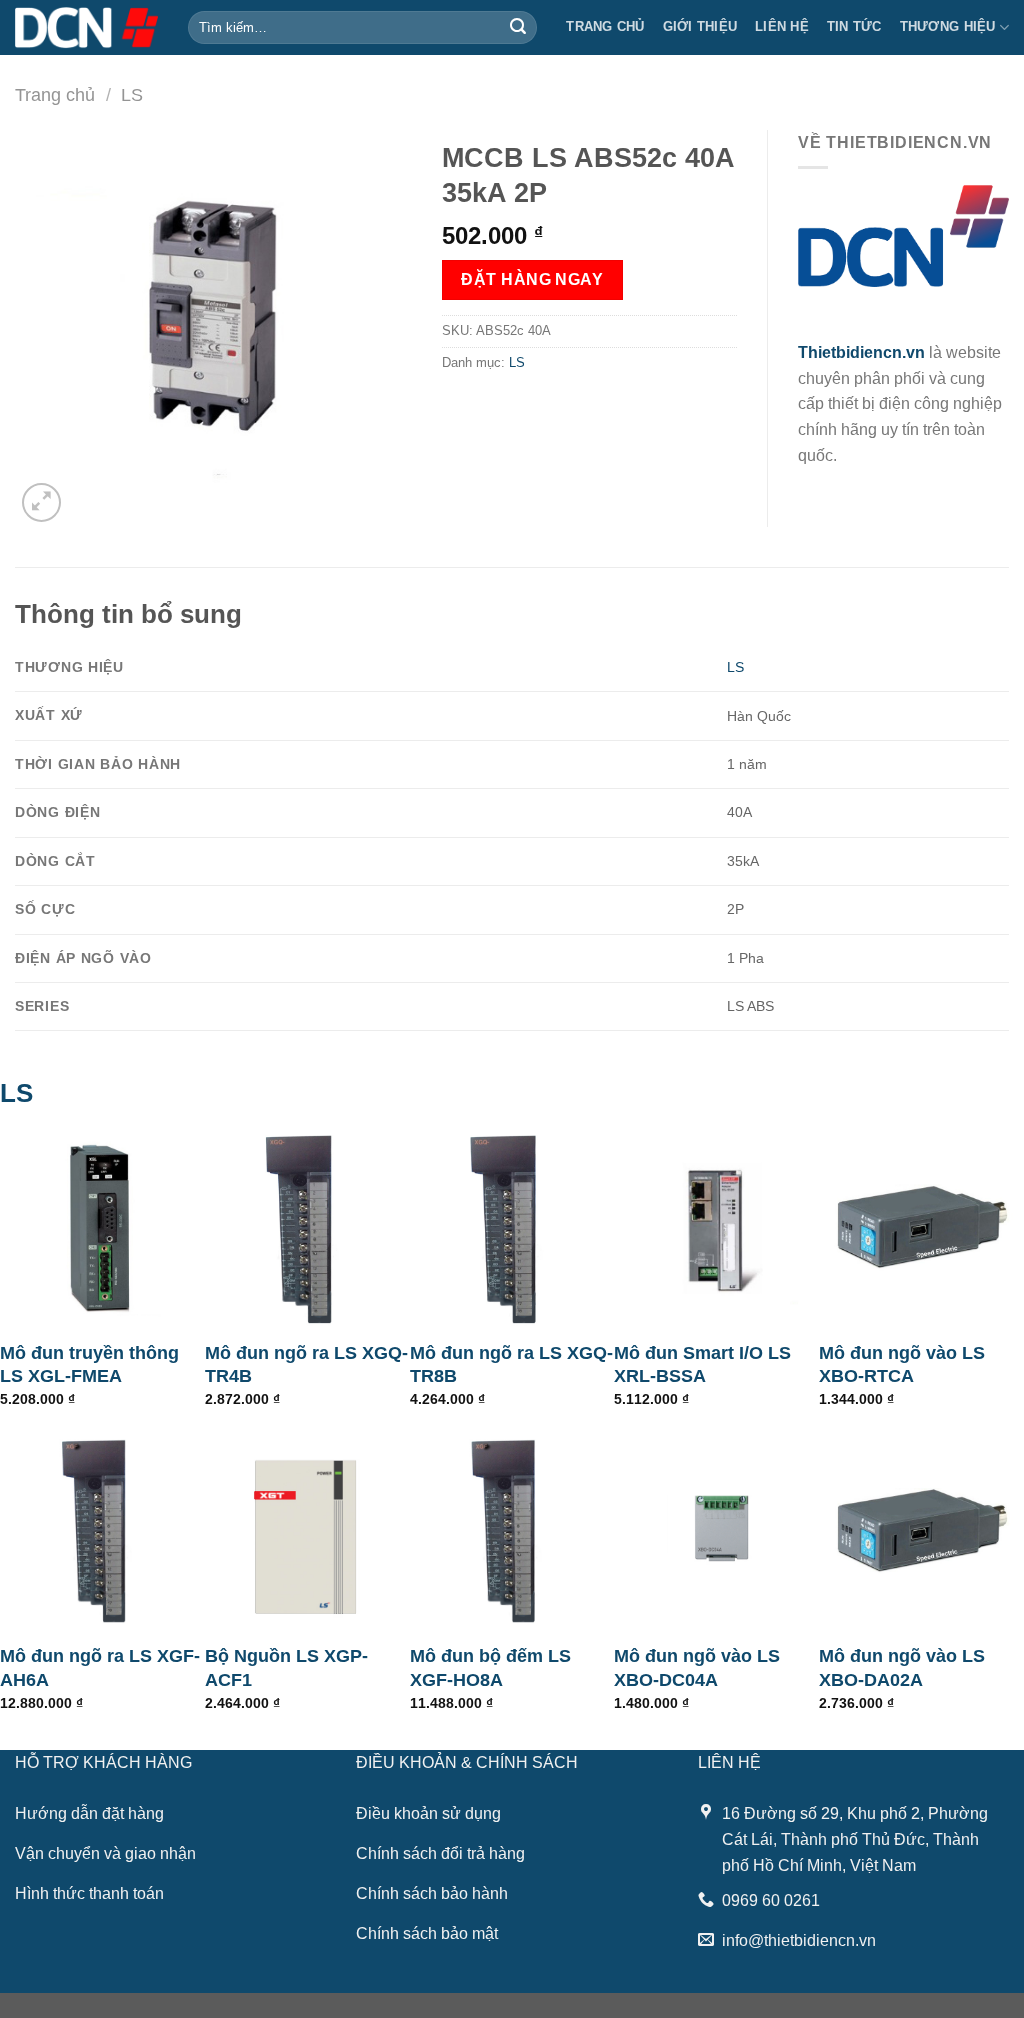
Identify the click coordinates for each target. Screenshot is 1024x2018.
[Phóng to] (41, 502)
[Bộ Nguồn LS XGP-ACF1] (307, 1529)
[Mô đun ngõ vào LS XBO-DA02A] (921, 1529)
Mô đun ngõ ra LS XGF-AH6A (100, 1667)
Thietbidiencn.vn (861, 352)
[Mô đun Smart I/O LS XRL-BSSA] (716, 1226)
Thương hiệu (948, 26)
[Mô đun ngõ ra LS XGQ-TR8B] (512, 1226)
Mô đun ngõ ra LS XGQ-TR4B (306, 1364)
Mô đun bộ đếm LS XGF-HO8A (490, 1667)
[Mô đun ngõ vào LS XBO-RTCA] (921, 1226)
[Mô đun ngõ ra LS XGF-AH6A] (102, 1529)
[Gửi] (519, 28)
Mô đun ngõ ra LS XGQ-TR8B (511, 1364)
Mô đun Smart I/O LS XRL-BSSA (702, 1364)
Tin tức (854, 26)
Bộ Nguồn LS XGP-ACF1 (286, 1667)
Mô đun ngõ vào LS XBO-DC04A (697, 1667)
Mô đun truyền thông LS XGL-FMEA (89, 1364)
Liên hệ (782, 26)
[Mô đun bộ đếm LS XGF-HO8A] (512, 1529)
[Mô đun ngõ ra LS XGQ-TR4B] (307, 1226)
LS (132, 94)
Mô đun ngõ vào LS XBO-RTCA (902, 1364)
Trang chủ (605, 26)
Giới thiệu (700, 26)
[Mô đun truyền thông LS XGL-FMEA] (102, 1226)
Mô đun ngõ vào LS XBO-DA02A (902, 1667)
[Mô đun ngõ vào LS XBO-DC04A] (716, 1529)
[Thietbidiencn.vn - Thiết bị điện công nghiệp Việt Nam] (86, 27)
